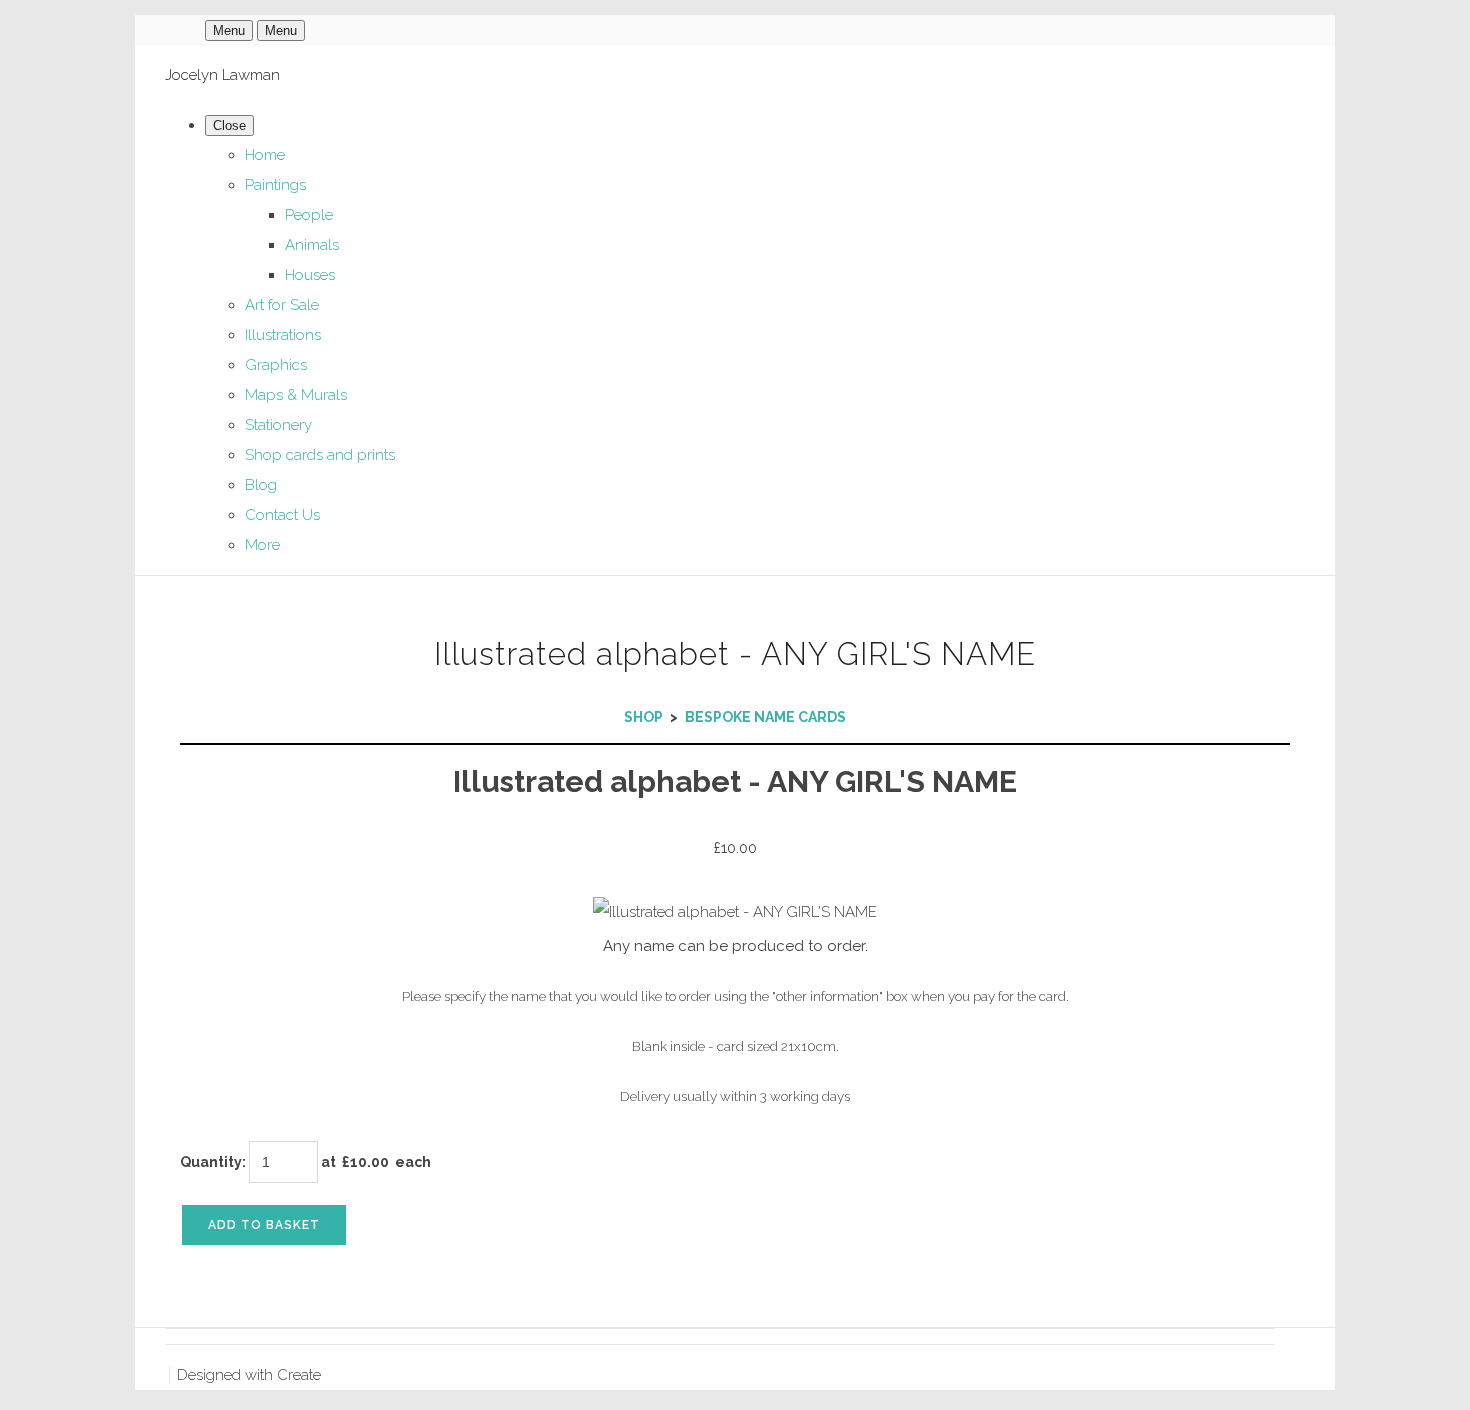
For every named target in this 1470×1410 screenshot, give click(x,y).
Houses (310, 275)
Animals (312, 245)
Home (265, 155)
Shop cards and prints (320, 455)
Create (299, 1375)
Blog (261, 485)
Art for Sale (282, 305)
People (309, 215)
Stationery (278, 425)
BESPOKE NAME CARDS (765, 717)
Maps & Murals (296, 395)
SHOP (643, 717)
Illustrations (283, 335)
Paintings (275, 185)
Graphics (276, 365)
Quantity (211, 1162)
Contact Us (282, 515)
